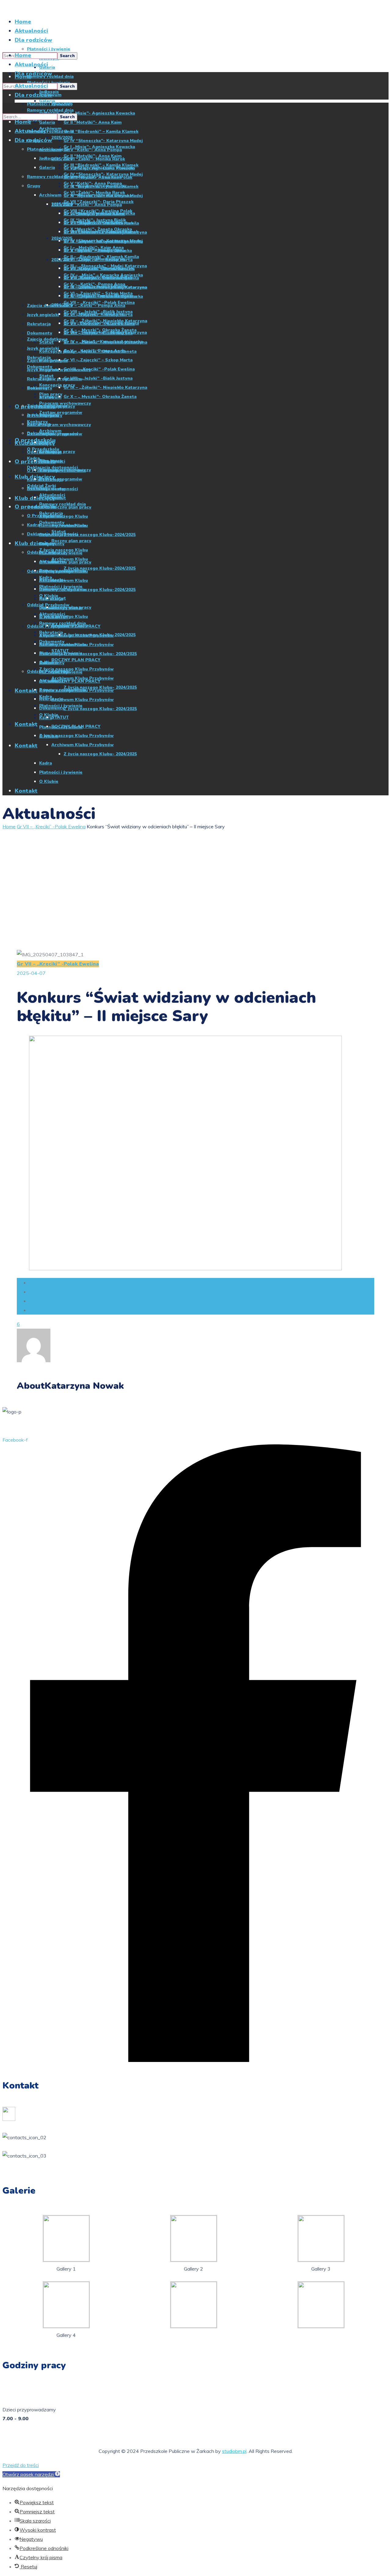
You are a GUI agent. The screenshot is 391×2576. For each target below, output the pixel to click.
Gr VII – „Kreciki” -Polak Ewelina (51, 826)
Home (9, 826)
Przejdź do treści (21, 2465)
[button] (31, 2474)
